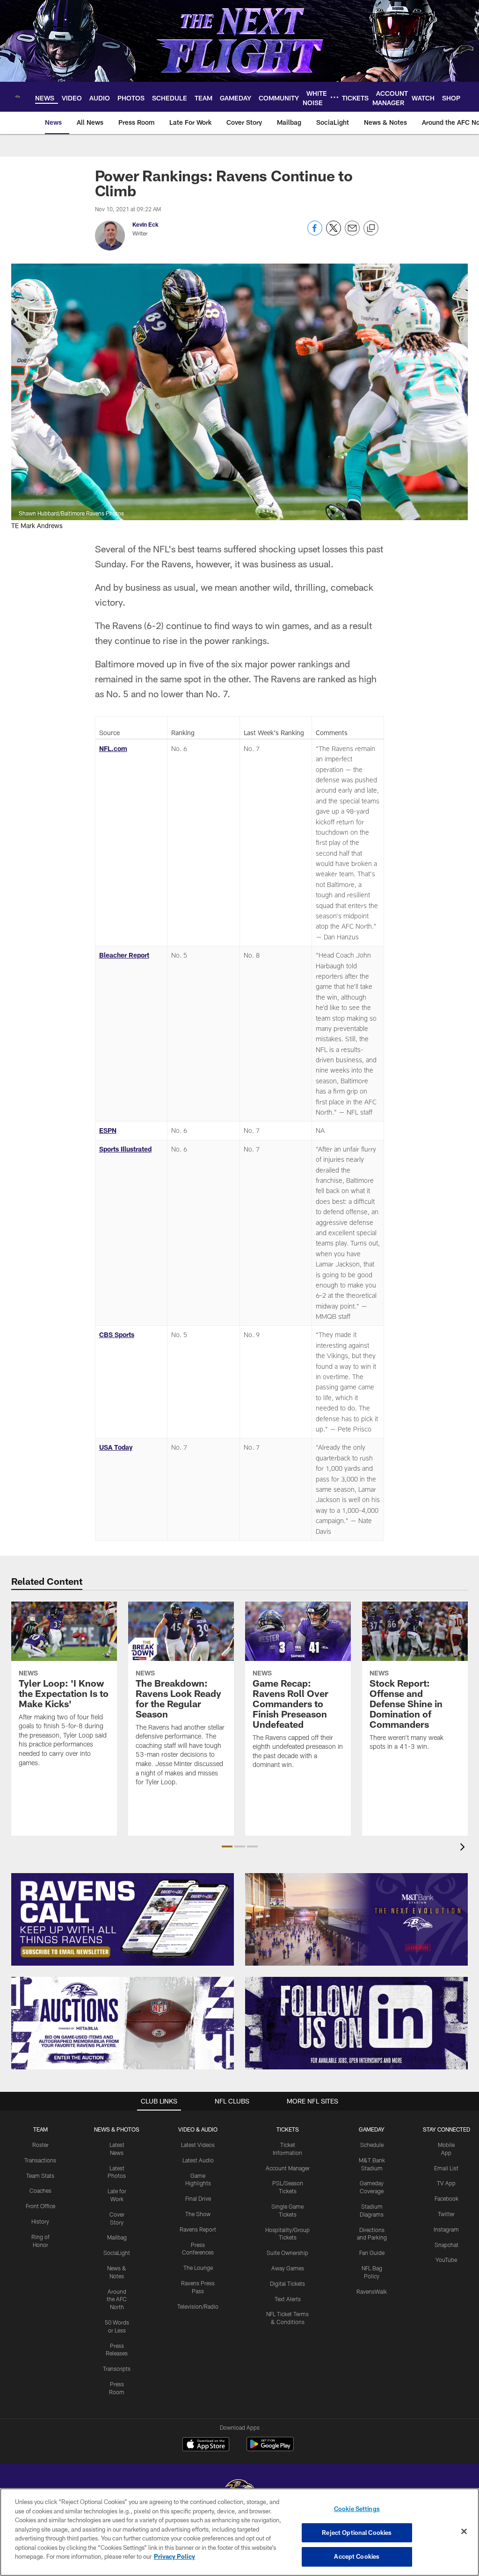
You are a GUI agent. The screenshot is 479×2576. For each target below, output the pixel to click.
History (40, 2221)
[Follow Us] (356, 2023)
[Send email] (352, 233)
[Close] (464, 2532)
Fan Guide (372, 2253)
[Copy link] (371, 229)
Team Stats (40, 2175)
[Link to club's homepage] (18, 97)
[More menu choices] (334, 97)
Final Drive (198, 2198)
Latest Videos (198, 2145)
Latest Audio (198, 2160)
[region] (239, 2532)
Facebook (446, 2198)
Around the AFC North (117, 2299)
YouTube (446, 2260)
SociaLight (117, 2253)
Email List (446, 2168)
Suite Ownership (287, 2253)
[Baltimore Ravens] (239, 2487)
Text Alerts (288, 2299)
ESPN (108, 1130)
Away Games (288, 2268)
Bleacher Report (124, 955)
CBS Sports (117, 1335)
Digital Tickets (287, 2283)
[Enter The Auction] (123, 2023)
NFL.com (113, 748)
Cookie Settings (357, 2509)
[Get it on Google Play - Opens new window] (270, 2449)
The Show (198, 2214)
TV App (446, 2183)
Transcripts (117, 2368)
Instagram (446, 2229)
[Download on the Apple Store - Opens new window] (206, 2445)
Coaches (40, 2190)
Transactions (40, 2160)
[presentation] (464, 1848)
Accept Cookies (357, 2556)
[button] (227, 1846)
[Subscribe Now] (123, 1919)
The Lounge (198, 2268)
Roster (40, 2145)
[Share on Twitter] (334, 233)
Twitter (446, 2214)
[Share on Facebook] (315, 233)
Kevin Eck (145, 224)
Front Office (40, 2206)
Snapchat (446, 2245)
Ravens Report (198, 2229)
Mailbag (117, 2237)
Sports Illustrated (125, 1149)
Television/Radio (198, 2306)
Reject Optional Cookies (357, 2533)
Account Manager (288, 2168)
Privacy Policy (174, 2556)
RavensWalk (372, 2291)
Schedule (372, 2145)
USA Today (116, 1447)
